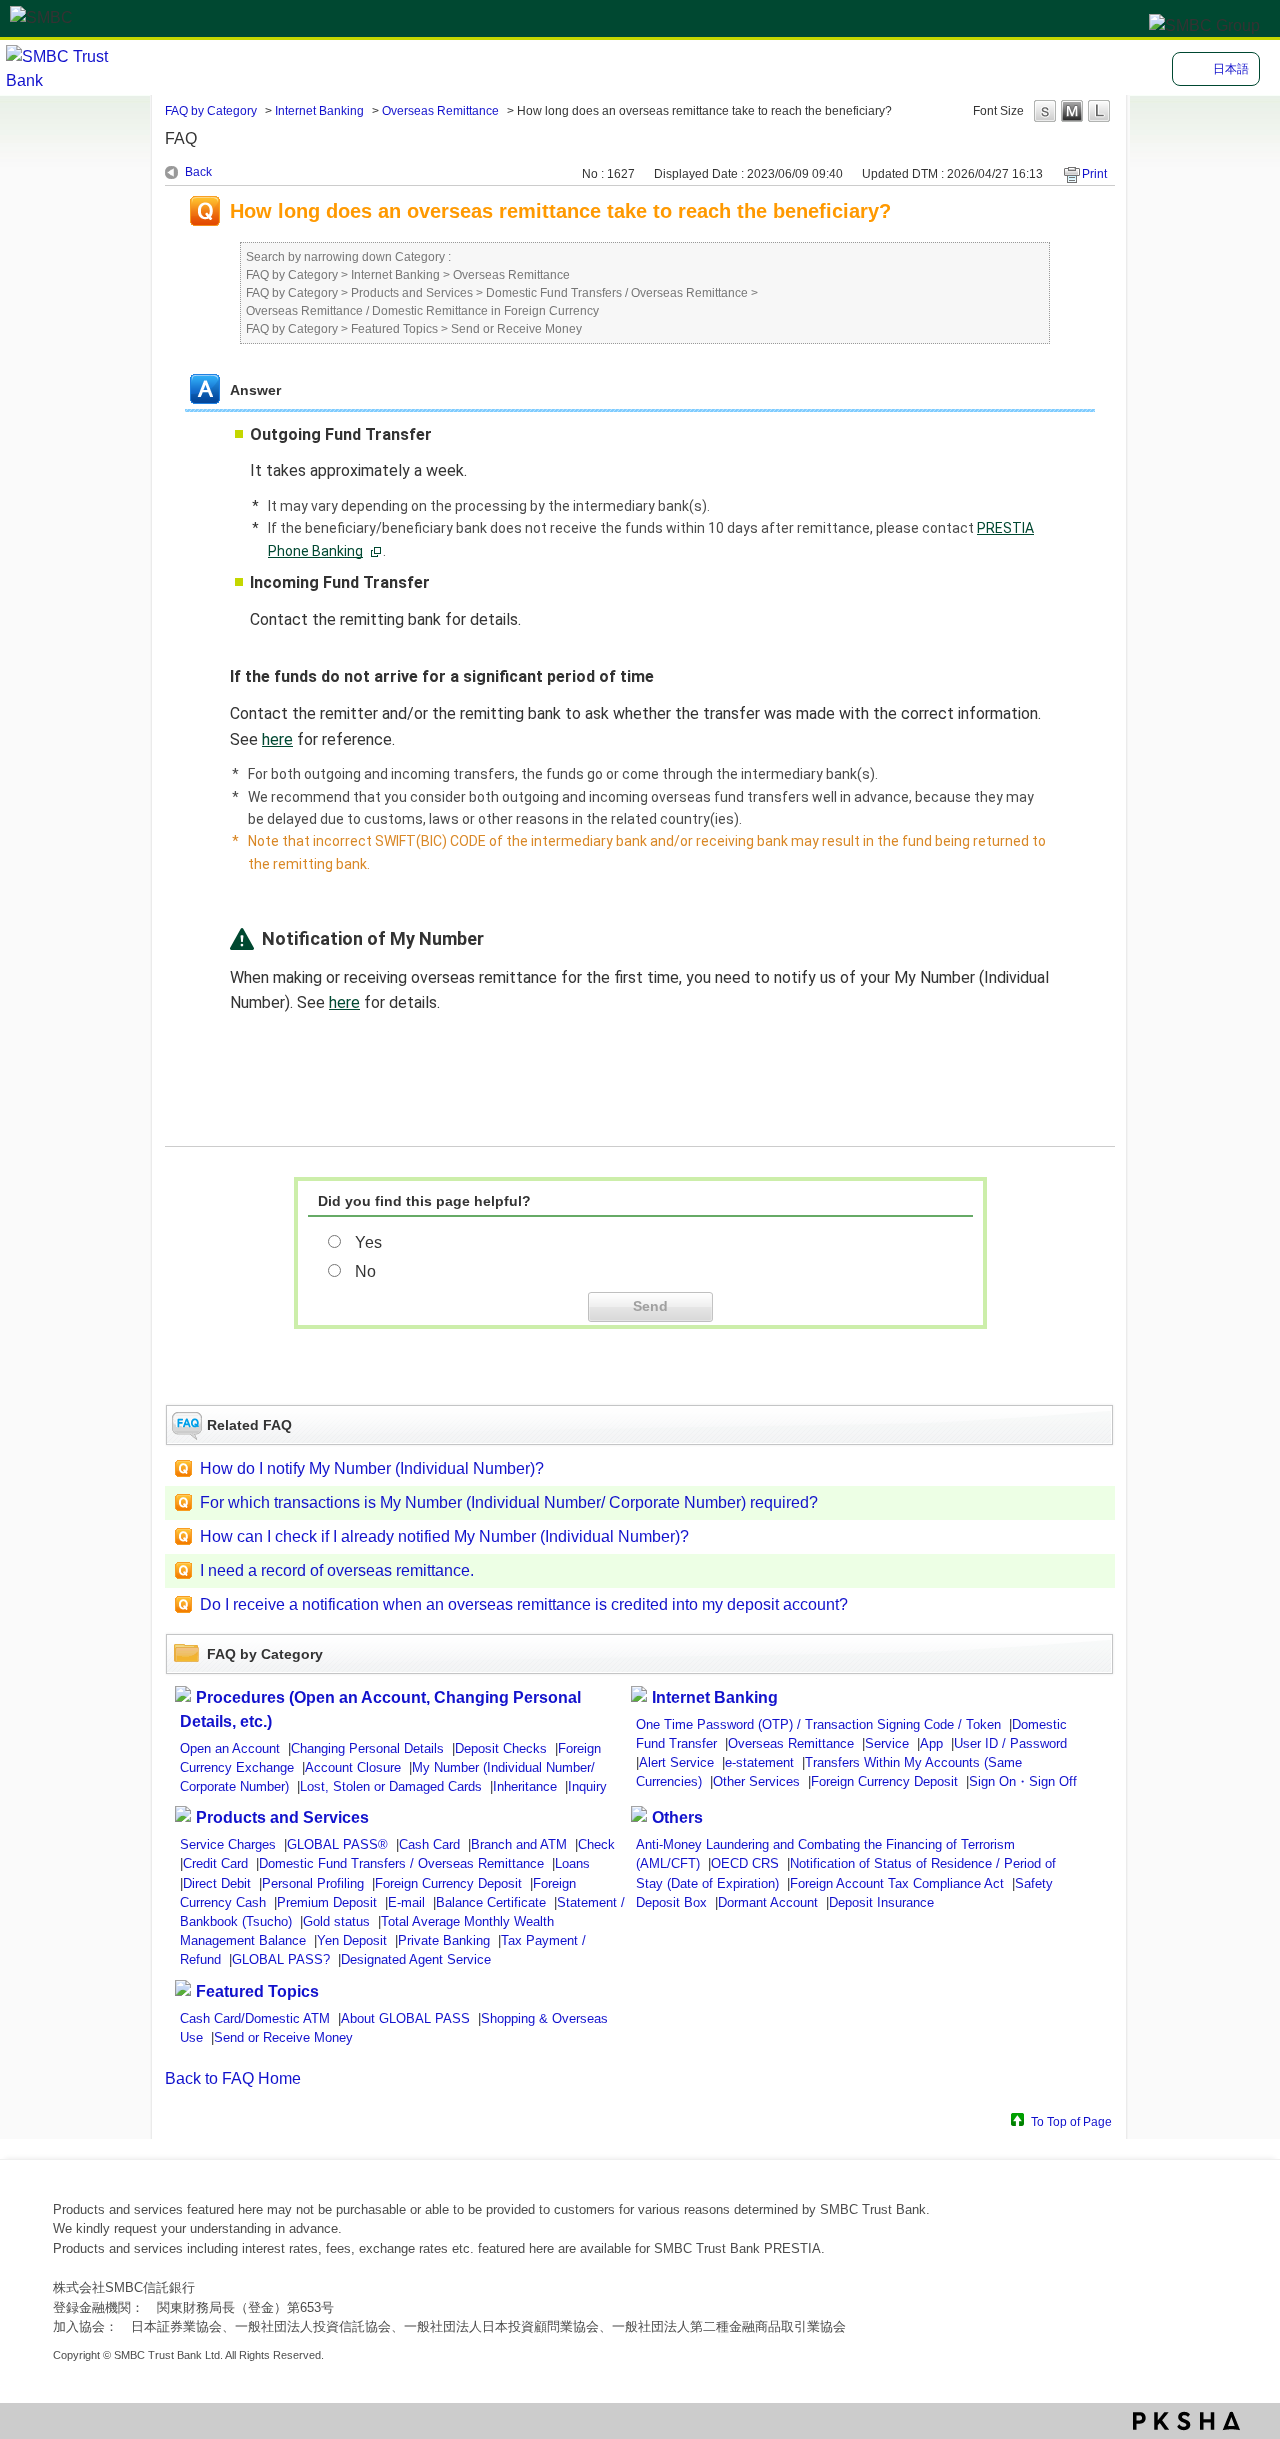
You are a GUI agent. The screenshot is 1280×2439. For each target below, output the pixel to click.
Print (1094, 174)
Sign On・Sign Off (1023, 1781)
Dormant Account (768, 1902)
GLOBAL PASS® (337, 1844)
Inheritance (525, 1786)
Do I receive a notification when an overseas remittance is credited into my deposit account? (524, 1604)
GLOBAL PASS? (281, 1959)
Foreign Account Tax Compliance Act (897, 1883)
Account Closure (353, 1767)
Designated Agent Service (416, 1959)
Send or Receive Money (516, 329)
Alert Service (676, 1762)
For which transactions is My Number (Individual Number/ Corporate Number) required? (509, 1502)
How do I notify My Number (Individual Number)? (372, 1468)
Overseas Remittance (440, 111)
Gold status (336, 1921)
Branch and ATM (519, 1844)
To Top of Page (1071, 2121)
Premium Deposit (327, 1902)
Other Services (756, 1781)
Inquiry (587, 1786)
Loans (572, 1863)
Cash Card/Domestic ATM (255, 2018)
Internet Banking (319, 111)
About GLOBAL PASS (405, 2018)
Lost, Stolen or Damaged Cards (391, 1786)
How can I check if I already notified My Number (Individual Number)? (444, 1536)
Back (198, 172)
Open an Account (230, 1748)
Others (677, 1817)
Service (887, 1743)
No (365, 1271)
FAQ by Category (211, 111)
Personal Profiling (313, 1883)
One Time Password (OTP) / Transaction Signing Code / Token (818, 1724)
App (931, 1743)
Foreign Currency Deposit (884, 1781)
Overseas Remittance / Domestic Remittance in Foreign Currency (422, 311)
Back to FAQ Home (233, 2078)
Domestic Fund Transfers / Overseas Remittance (617, 293)
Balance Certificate (491, 1902)
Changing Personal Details (367, 1748)
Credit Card (215, 1863)
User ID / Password (1010, 1743)
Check (596, 1844)
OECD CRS (745, 1863)
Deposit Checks (501, 1748)
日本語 (1231, 69)
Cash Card (429, 1844)
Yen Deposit (352, 1940)
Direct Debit (217, 1883)
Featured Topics (394, 329)
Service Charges (228, 1844)
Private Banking (444, 1940)
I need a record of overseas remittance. (337, 1570)
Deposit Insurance (881, 1902)
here (277, 739)
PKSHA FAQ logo (1186, 2421)
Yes (368, 1242)
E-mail (406, 1902)
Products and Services (412, 293)
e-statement (759, 1762)
